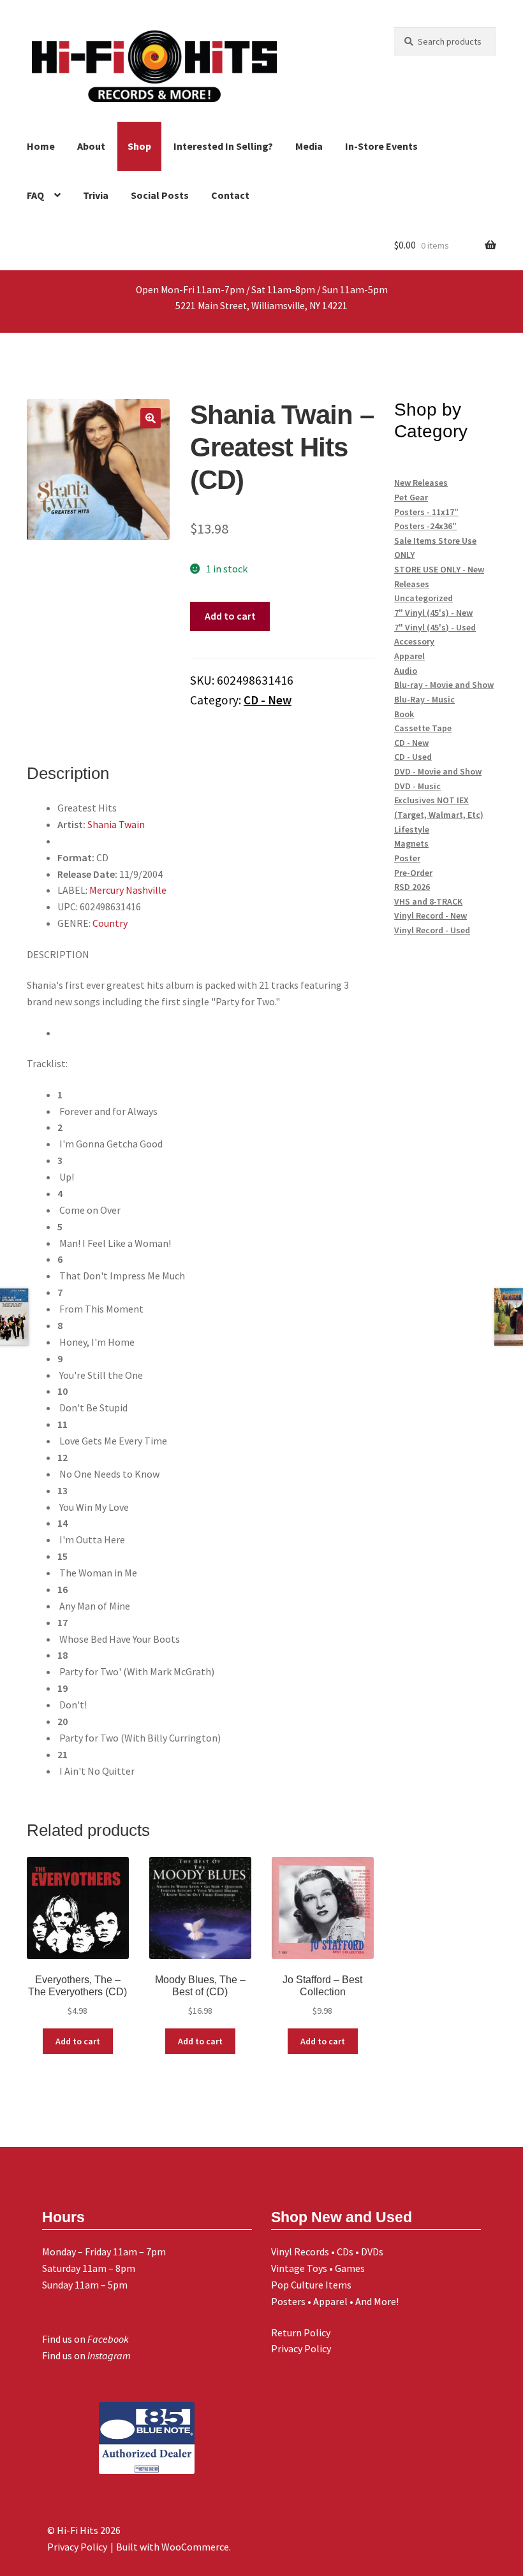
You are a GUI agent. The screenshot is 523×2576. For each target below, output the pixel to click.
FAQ (35, 195)
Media (309, 146)
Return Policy (301, 2332)
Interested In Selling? (223, 146)
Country (110, 923)
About (91, 146)
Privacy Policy (301, 2348)
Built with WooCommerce (173, 2547)
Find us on (85, 2339)
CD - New (268, 700)
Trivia (96, 195)
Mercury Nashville (128, 890)
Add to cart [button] (78, 2041)
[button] (151, 418)
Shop (139, 146)
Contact (230, 195)
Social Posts (160, 195)
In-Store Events (381, 146)
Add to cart (230, 616)
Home (41, 146)
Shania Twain (116, 824)
